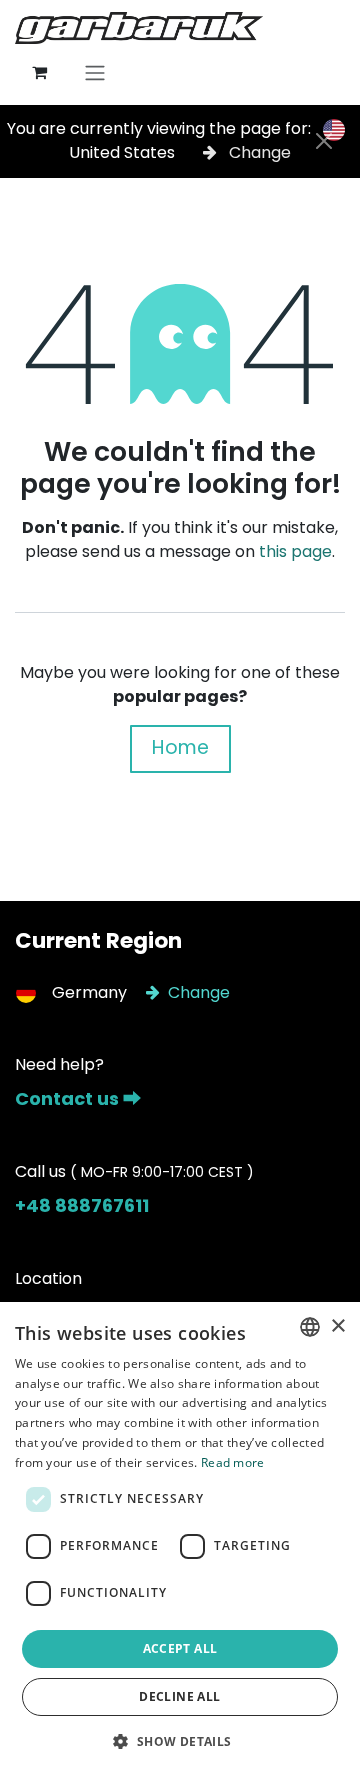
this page (295, 551)
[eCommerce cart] (39, 72)
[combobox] (310, 1327)
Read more (233, 1462)
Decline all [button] (179, 1696)
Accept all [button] (180, 1648)
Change (258, 152)
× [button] (337, 1326)
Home (180, 747)
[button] (179, 1741)
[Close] (324, 141)
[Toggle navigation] (95, 72)
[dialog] (180, 1539)
